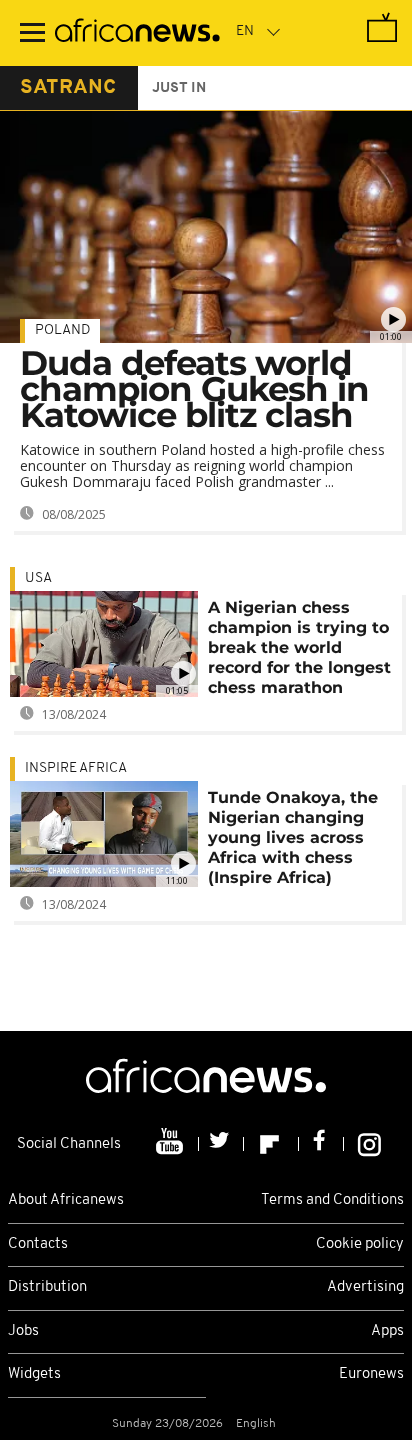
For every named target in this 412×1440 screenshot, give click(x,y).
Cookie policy (360, 1244)
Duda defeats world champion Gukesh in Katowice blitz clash (194, 389)
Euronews (371, 1374)
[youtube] (171, 1144)
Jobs (23, 1331)
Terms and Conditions (332, 1200)
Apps (387, 1331)
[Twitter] (221, 1144)
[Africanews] (137, 33)
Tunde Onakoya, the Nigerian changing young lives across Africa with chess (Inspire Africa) (293, 837)
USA (38, 578)
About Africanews (66, 1200)
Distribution (47, 1287)
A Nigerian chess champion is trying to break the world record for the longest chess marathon (299, 647)
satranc (68, 88)
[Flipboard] (271, 1144)
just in (179, 88)
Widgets (34, 1374)
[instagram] (369, 1144)
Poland (62, 330)
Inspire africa (76, 768)
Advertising (365, 1287)
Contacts (38, 1244)
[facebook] (321, 1144)
